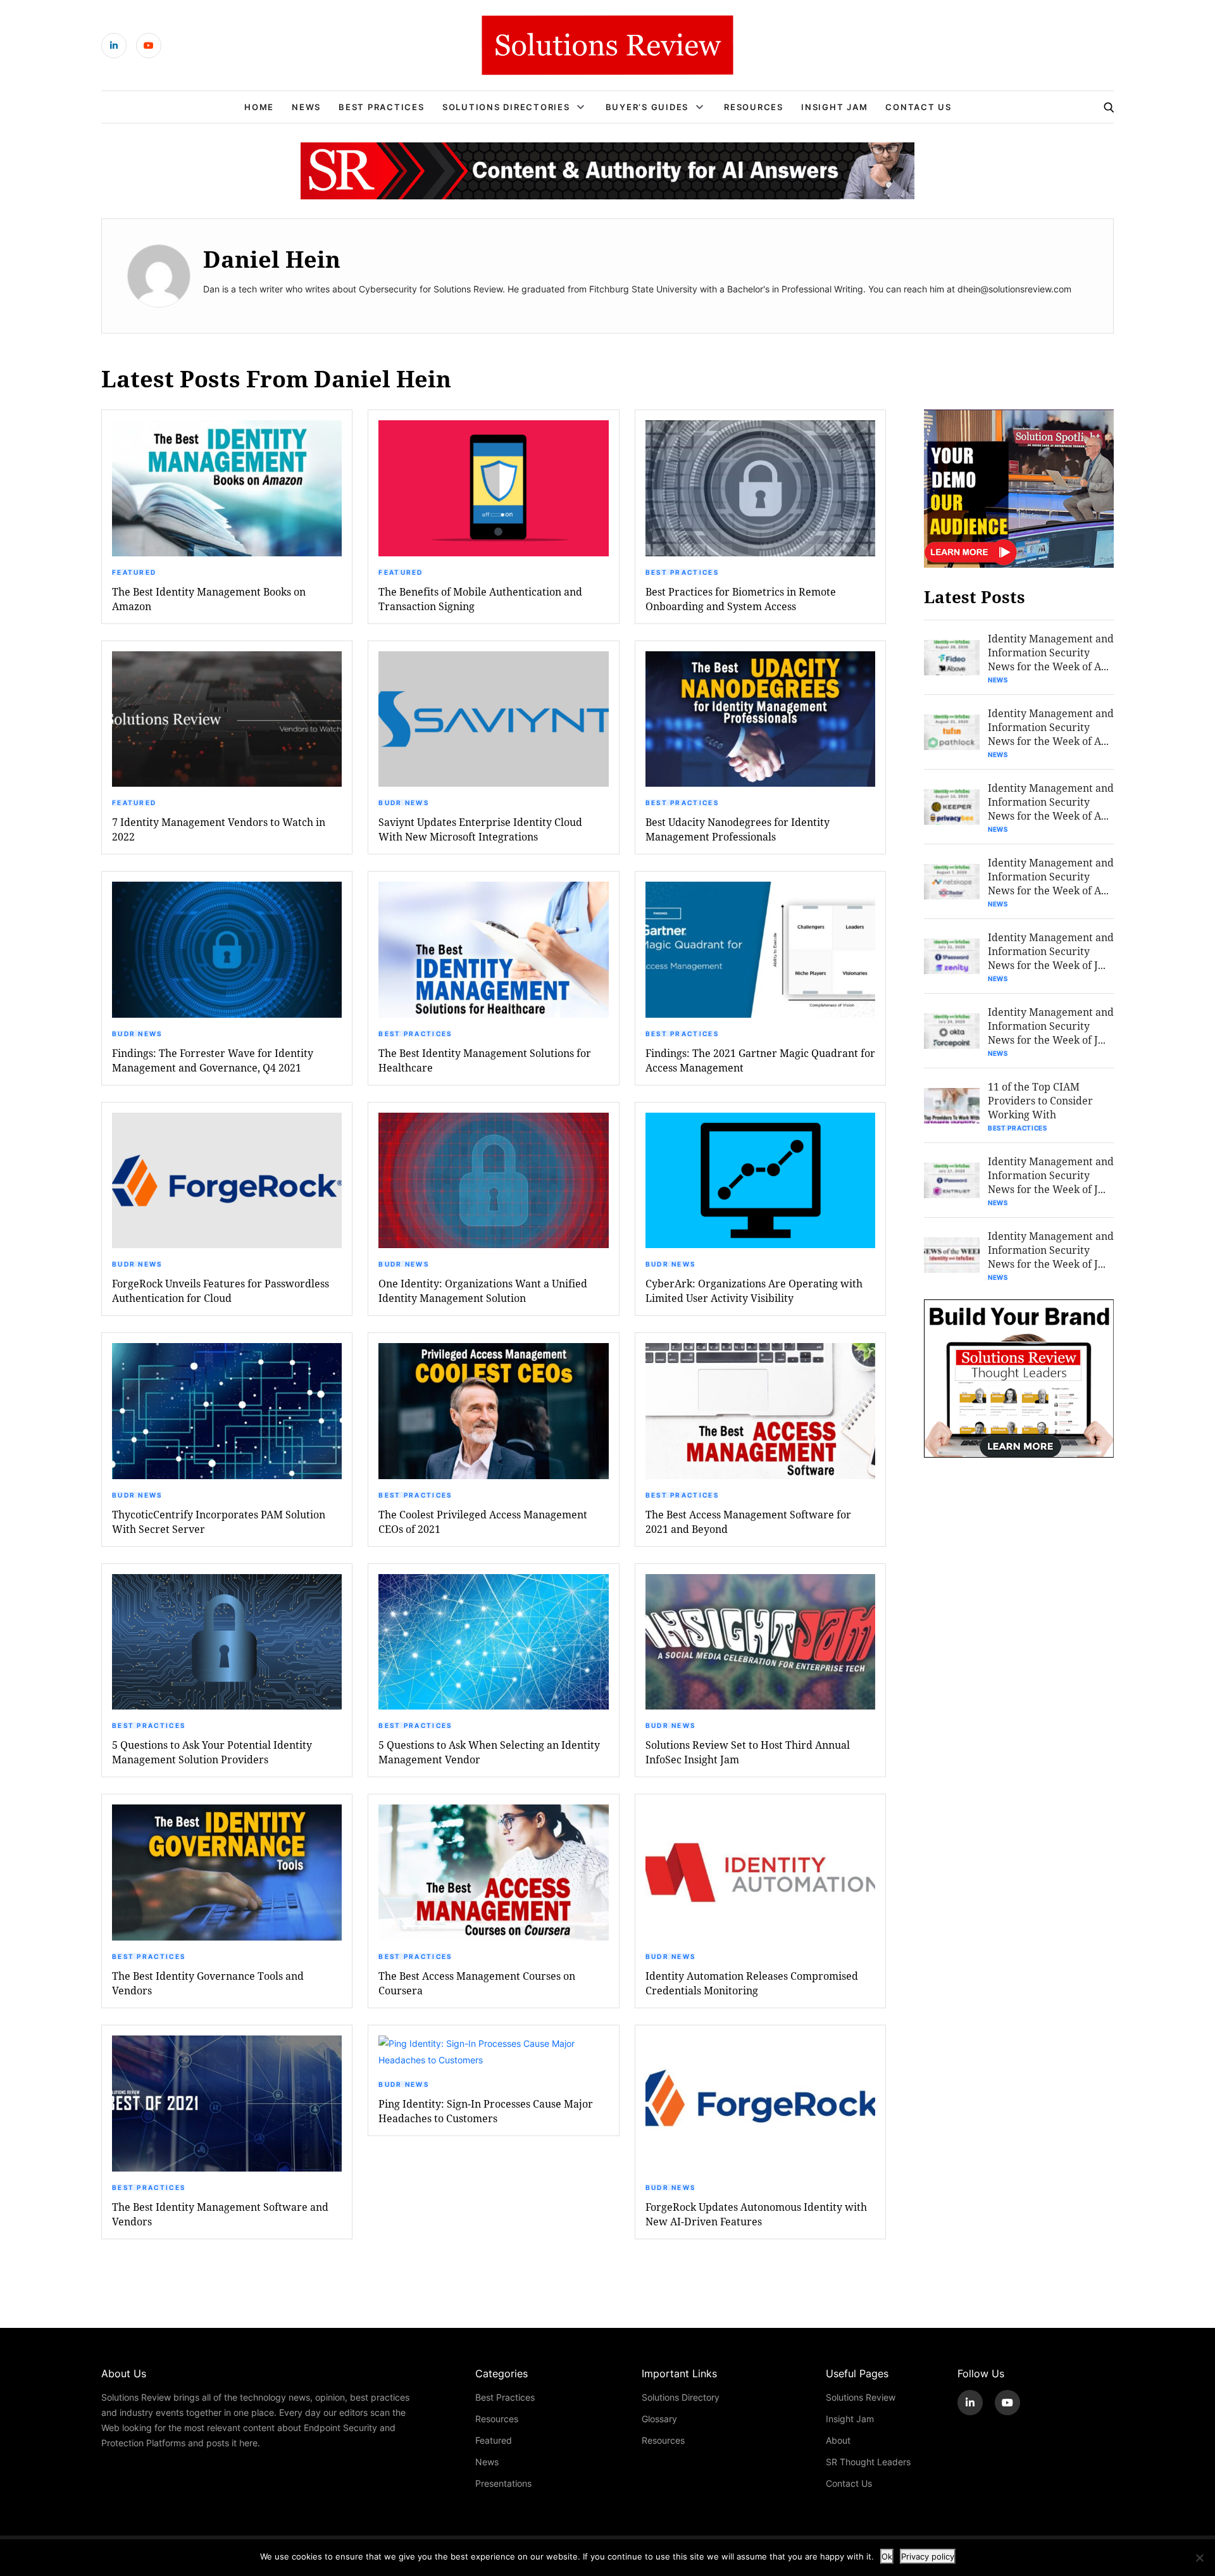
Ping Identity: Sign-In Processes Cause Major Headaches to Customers (486, 2111)
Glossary (659, 2419)
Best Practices (382, 107)
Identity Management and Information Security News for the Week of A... (1051, 652)
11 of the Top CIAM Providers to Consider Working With (1040, 1100)
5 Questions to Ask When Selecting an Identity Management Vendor (489, 1752)
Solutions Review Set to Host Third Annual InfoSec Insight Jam (748, 1752)
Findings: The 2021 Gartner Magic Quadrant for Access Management (760, 1060)
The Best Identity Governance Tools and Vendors (208, 1983)
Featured (134, 572)
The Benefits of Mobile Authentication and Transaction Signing (480, 599)
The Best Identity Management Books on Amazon (209, 599)
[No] (1199, 2558)
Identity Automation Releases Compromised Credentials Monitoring (752, 1983)
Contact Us (919, 107)
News (306, 107)
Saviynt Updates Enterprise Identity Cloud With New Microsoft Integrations (480, 829)
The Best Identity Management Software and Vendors (220, 2214)
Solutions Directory (681, 2397)
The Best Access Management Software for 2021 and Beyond (748, 1522)
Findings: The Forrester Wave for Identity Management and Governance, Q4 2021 (213, 1060)
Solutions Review (861, 2397)
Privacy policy (928, 2556)
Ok (887, 2556)
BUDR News (404, 803)
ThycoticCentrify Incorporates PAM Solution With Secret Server (219, 1522)
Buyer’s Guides (647, 107)
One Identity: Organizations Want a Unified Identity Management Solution (483, 1291)
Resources (754, 107)
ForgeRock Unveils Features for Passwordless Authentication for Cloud (221, 1291)
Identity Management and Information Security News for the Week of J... (1051, 951)
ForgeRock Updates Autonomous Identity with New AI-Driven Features (756, 2214)
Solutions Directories (506, 107)
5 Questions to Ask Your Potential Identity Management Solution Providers (212, 1752)
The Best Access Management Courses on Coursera (477, 1983)
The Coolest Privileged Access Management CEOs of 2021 (483, 1522)
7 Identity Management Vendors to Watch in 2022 (219, 829)
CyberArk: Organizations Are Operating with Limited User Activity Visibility (754, 1291)
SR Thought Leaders (868, 2462)
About (838, 2440)
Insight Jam (834, 107)
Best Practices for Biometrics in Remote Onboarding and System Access (741, 599)
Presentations (503, 2483)
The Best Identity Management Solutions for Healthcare (485, 1060)
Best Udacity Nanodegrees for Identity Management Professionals (738, 829)
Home (259, 107)
